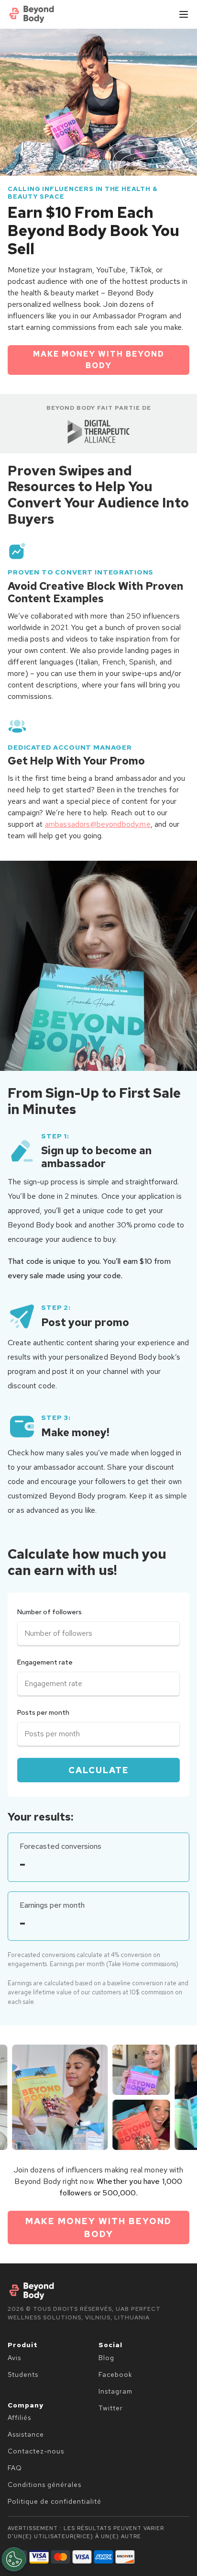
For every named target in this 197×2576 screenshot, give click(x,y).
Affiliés (19, 2418)
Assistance (26, 2434)
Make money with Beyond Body (99, 360)
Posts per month (43, 1712)
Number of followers (49, 1612)
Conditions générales (44, 2485)
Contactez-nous (36, 2451)
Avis (14, 2358)
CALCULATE (99, 1770)
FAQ (15, 2468)
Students (23, 2374)
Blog (106, 2358)
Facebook (115, 2374)
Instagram (115, 2391)
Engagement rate (45, 1662)
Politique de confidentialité (55, 2501)
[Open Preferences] (14, 2559)
